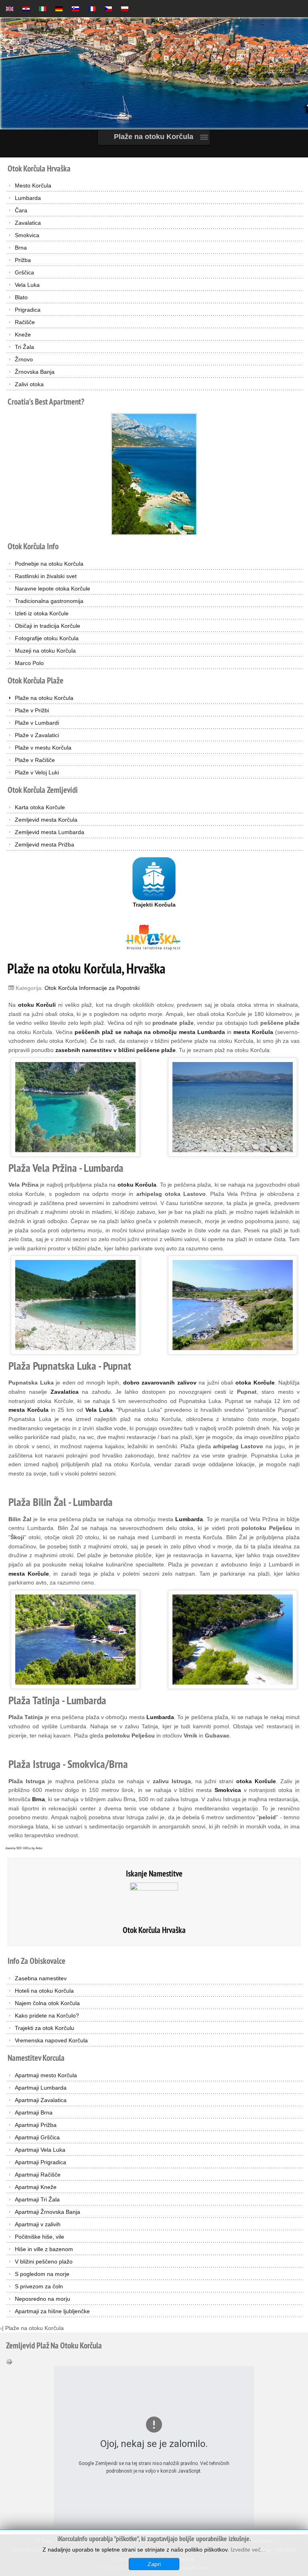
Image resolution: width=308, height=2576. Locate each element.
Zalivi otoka (29, 384)
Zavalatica (28, 223)
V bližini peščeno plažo (44, 2262)
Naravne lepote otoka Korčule (53, 589)
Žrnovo (24, 359)
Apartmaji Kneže (36, 2187)
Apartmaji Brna (34, 2112)
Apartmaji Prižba (36, 2125)
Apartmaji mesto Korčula (46, 2075)
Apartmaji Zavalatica (41, 2100)
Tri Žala (24, 347)
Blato (21, 297)
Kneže (23, 335)
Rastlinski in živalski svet (46, 576)
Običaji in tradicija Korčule (48, 626)
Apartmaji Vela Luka (40, 2150)
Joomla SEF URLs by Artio (24, 1848)
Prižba (23, 260)
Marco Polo (29, 663)
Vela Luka (27, 285)
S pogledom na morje (42, 2274)
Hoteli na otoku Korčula (44, 1991)
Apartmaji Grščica (37, 2137)
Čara (21, 210)
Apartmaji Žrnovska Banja (48, 2212)
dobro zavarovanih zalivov (160, 1383)
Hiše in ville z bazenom (44, 2249)
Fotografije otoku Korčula (47, 638)
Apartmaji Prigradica (41, 2162)
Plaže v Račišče (35, 760)
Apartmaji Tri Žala (37, 2199)
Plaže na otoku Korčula (44, 698)
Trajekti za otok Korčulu (45, 2028)
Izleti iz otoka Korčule (42, 613)
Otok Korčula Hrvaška (154, 1930)
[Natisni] (9, 2361)
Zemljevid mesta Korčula (46, 820)
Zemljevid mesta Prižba (45, 845)
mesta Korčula (28, 1410)
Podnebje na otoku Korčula (49, 564)
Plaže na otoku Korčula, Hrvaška (86, 968)
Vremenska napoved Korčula (51, 2040)
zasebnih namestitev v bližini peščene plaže (115, 1050)
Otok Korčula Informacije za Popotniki (92, 988)
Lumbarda (28, 198)
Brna (21, 248)
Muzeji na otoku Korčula (45, 651)
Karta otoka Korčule (40, 807)
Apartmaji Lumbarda (41, 2088)
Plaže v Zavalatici (37, 735)
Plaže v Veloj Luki (37, 772)
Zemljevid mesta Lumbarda (50, 832)
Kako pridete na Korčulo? (47, 2016)
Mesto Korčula (33, 185)
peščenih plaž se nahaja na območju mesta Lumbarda (150, 1032)
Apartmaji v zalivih (38, 2224)
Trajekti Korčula (154, 905)
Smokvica (27, 235)
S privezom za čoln (39, 2286)
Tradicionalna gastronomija (49, 601)
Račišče (25, 322)
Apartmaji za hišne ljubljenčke (52, 2311)
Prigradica (28, 310)
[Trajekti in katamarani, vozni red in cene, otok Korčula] (154, 878)
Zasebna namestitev (41, 1978)
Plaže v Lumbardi (37, 723)
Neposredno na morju (43, 2299)
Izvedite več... (248, 2550)
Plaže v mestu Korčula (43, 748)
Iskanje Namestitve (154, 1874)
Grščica (24, 272)
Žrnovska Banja (35, 372)
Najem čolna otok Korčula (47, 2003)
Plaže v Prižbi (32, 710)
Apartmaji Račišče (38, 2175)
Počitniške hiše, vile (40, 2237)
